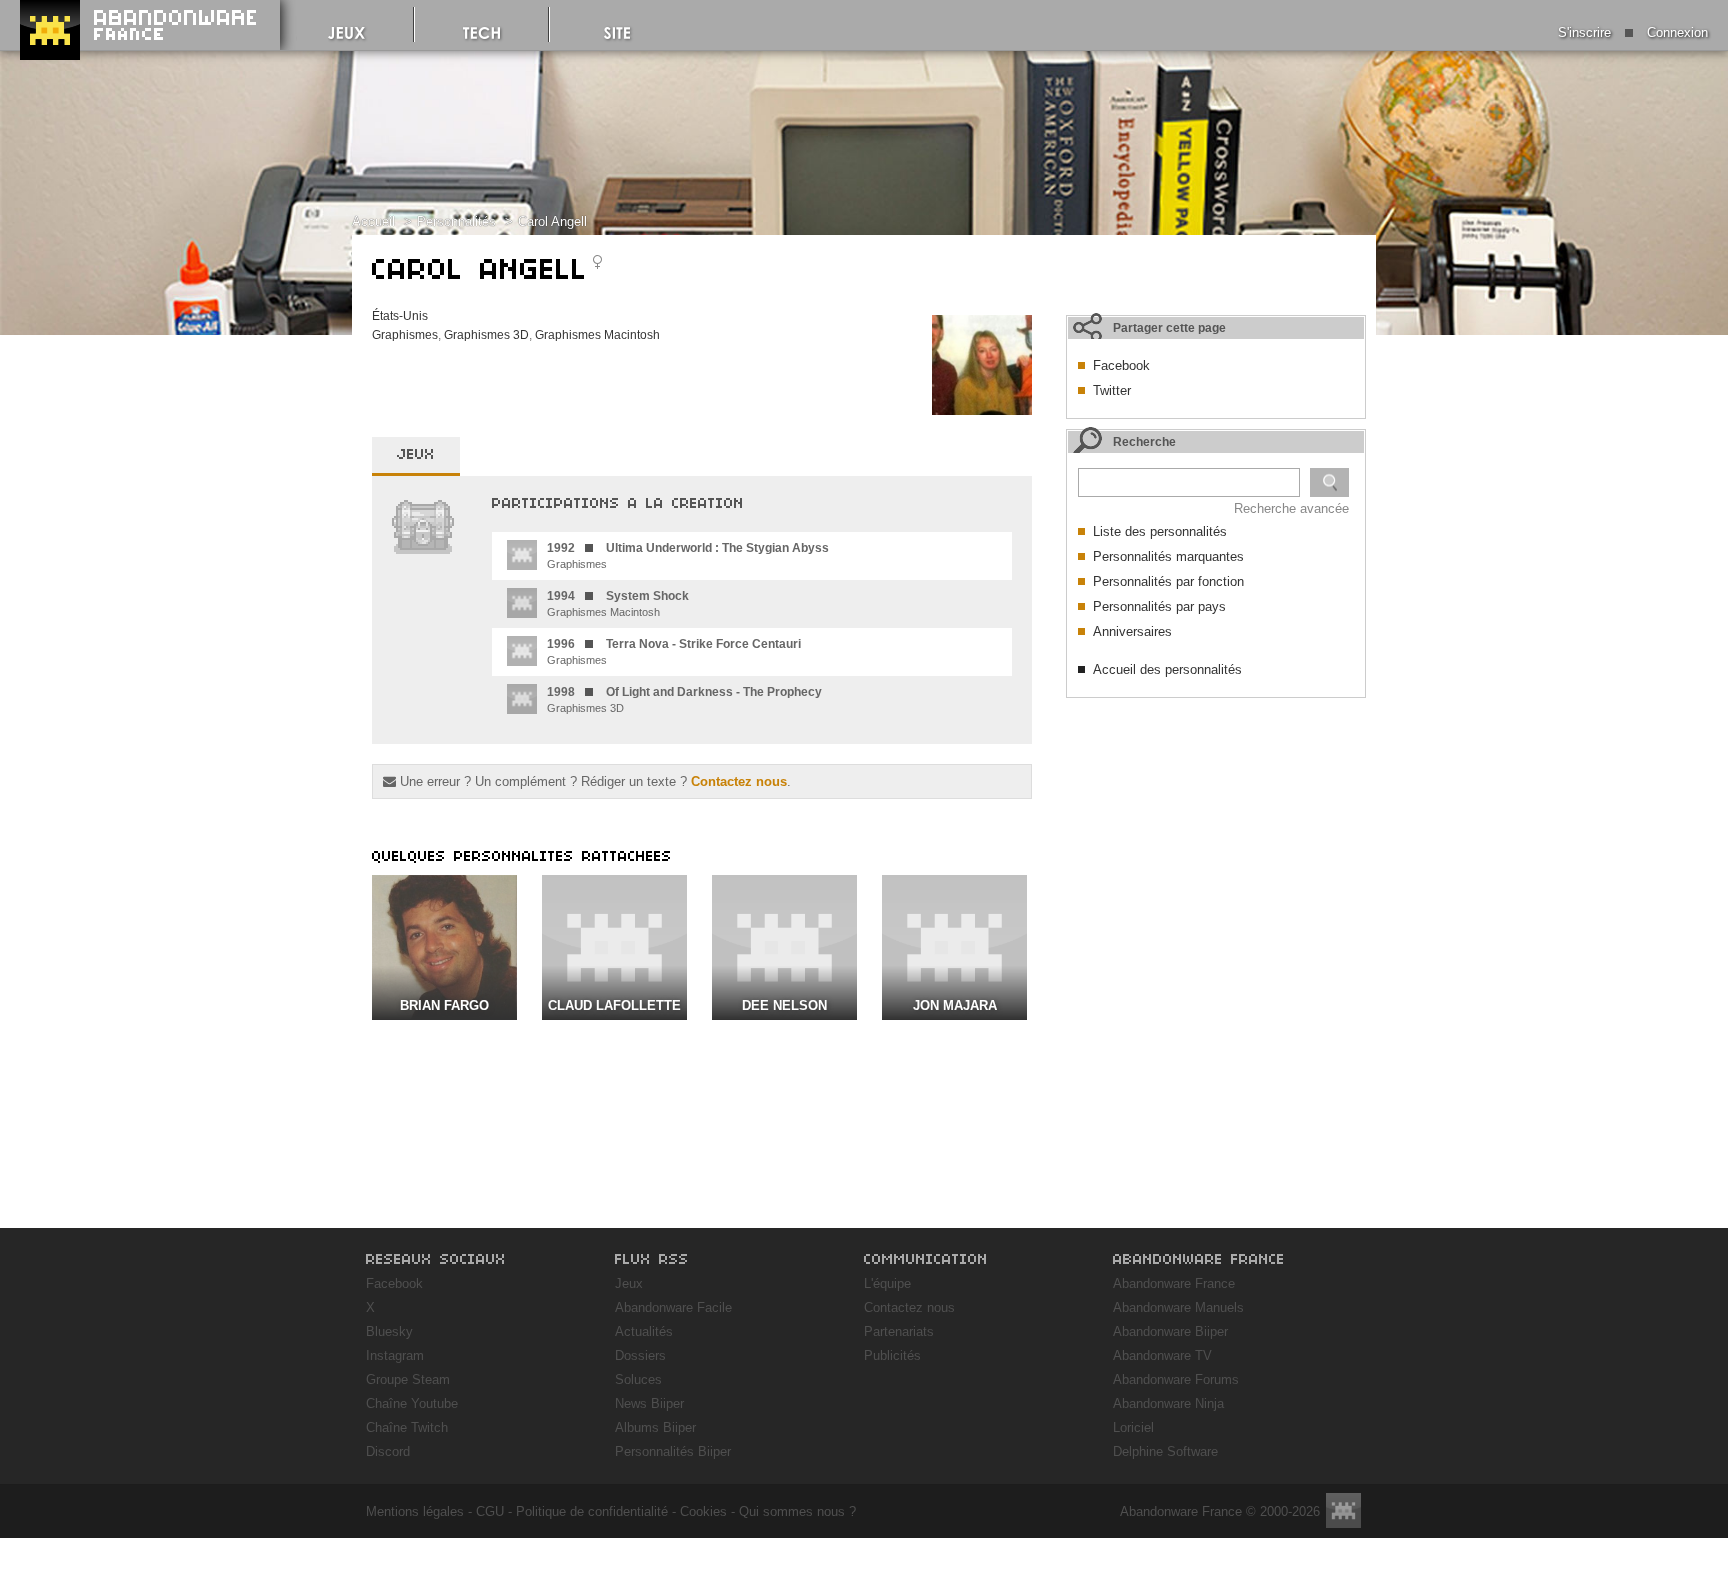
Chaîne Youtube (412, 1403)
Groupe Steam (408, 1379)
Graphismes (405, 335)
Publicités (892, 1355)
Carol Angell (552, 221)
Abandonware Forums (1176, 1379)
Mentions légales (415, 1511)
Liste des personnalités (1160, 531)
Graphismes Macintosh (597, 335)
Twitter (1112, 390)
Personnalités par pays (1159, 606)
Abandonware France (1174, 1283)
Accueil (373, 221)
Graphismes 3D (486, 335)
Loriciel (1133, 1427)
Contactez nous (739, 781)
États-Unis (400, 316)
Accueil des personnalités (1167, 669)
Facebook (1121, 365)
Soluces (638, 1379)
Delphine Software (1165, 1451)
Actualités (644, 1331)
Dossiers (640, 1355)
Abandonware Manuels (1178, 1307)
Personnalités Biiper (673, 1451)
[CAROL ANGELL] (982, 410)
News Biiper (649, 1403)
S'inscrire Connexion (1633, 32)
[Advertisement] (1216, 833)
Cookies (703, 1511)
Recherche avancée (1291, 508)
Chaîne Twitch (407, 1427)
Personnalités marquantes (1168, 556)
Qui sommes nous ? (797, 1511)
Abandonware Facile (673, 1307)
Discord (388, 1451)
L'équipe (887, 1283)
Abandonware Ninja (1168, 1403)
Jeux (629, 1283)
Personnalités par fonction (1168, 581)
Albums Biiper (655, 1427)
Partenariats (899, 1331)
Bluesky (389, 1331)
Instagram (395, 1355)
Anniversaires (1132, 631)
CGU (490, 1511)
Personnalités (456, 221)
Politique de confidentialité (592, 1511)
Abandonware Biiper (1170, 1331)
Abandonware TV (1162, 1355)
